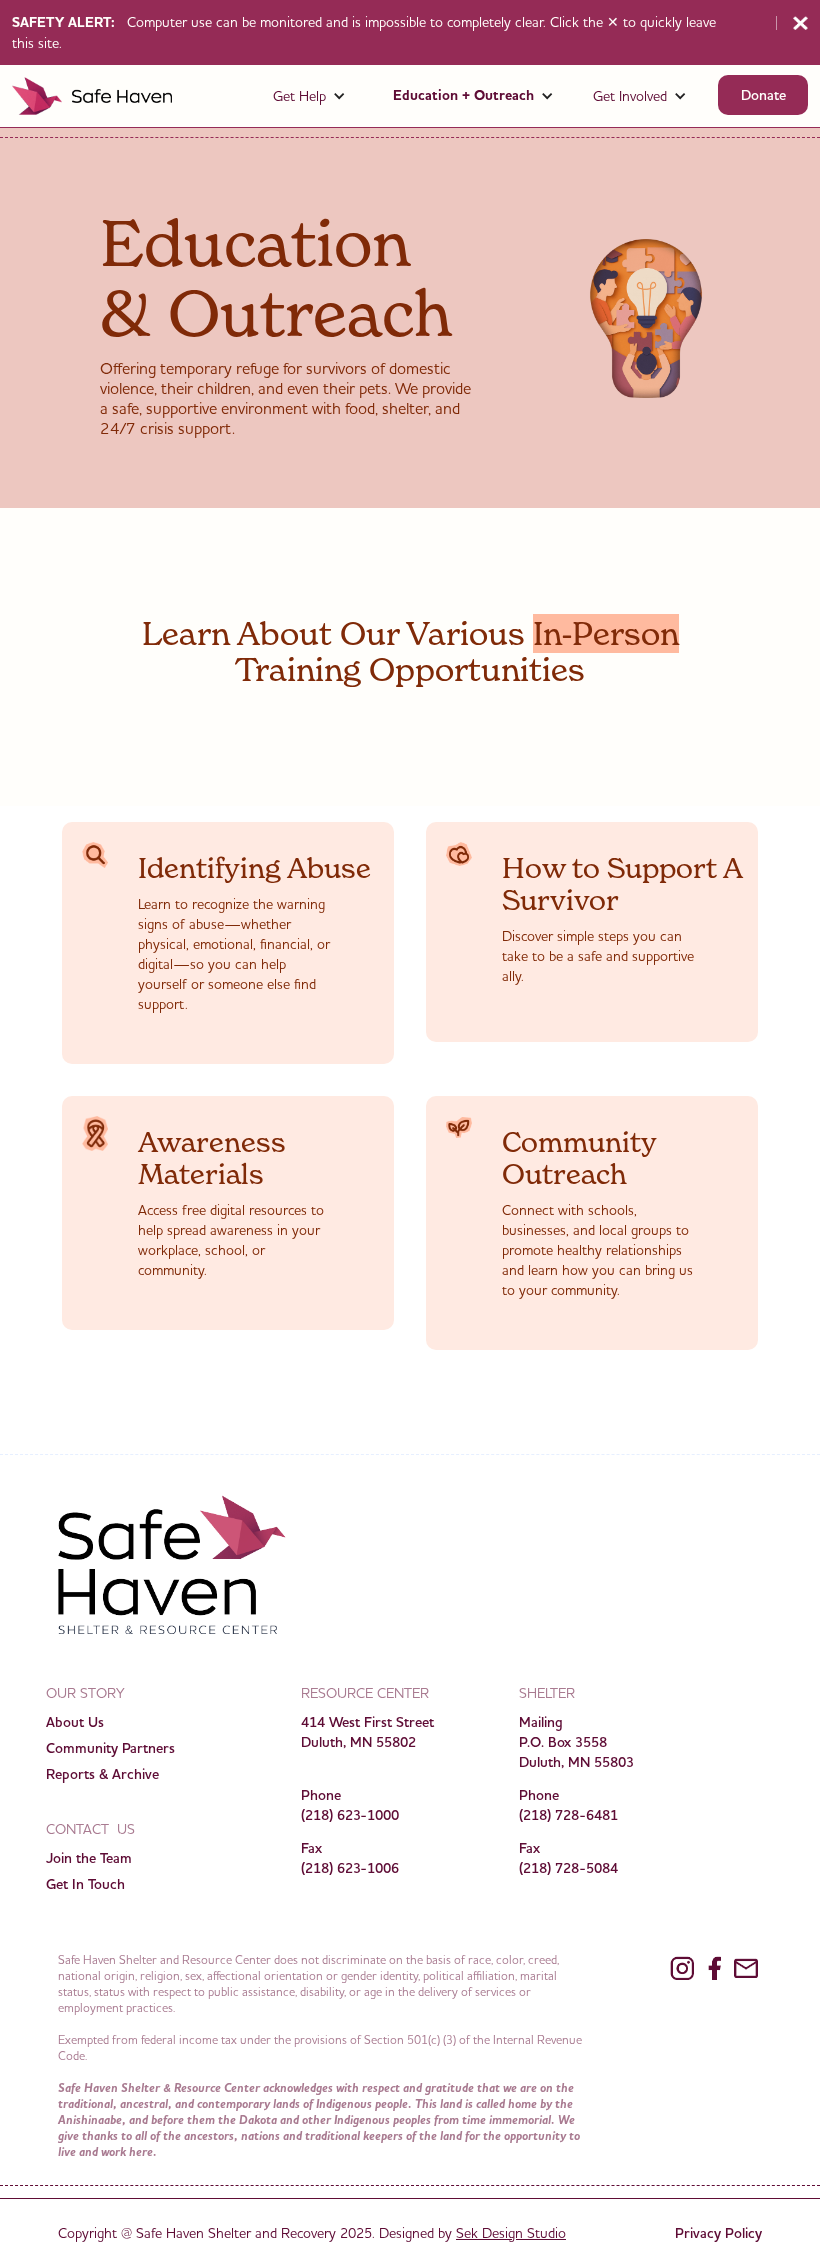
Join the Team (89, 1858)
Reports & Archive (102, 1774)
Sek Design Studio (511, 2233)
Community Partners (110, 1748)
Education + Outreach (463, 95)
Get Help (299, 96)
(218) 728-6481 (568, 1815)
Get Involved (630, 96)
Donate (763, 95)
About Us (75, 1722)
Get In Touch (85, 1884)
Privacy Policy (718, 2233)
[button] (309, 95)
